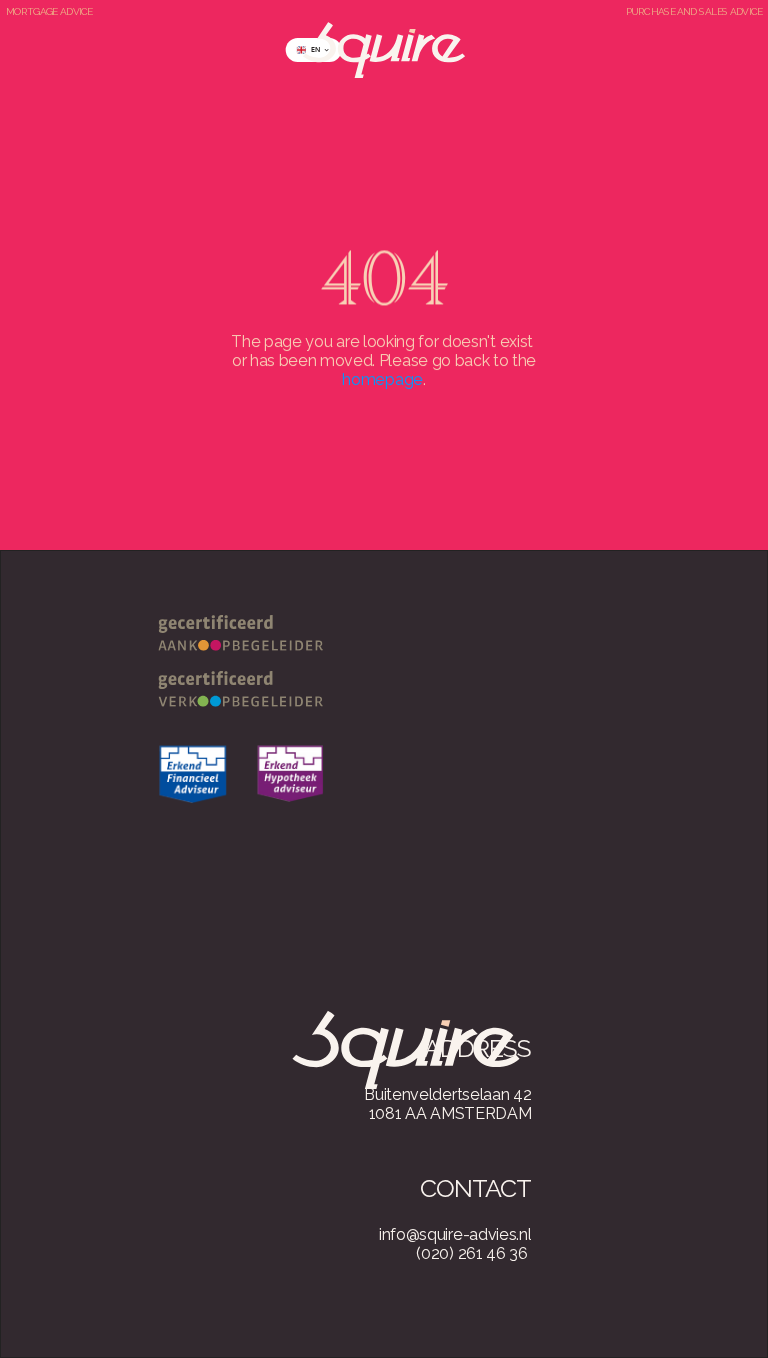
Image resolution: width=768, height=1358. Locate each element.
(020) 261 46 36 (471, 1253)
